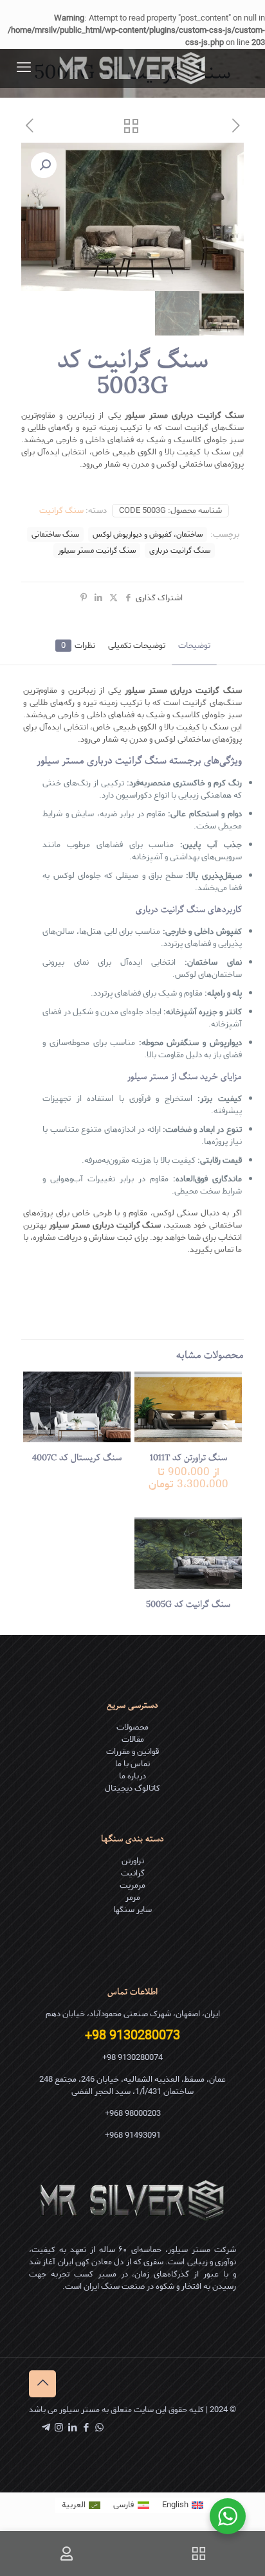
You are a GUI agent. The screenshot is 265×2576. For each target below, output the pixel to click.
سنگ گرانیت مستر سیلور (97, 550)
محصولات (132, 1727)
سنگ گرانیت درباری (180, 550)
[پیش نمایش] (149, 1405)
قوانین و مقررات (132, 1752)
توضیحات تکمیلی (137, 646)
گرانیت (133, 1873)
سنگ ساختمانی (55, 534)
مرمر (133, 1898)
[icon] (46, 2428)
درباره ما (132, 1776)
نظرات (78, 646)
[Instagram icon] (59, 2428)
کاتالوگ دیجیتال (132, 1788)
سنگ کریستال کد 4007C (77, 1458)
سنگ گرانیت (61, 511)
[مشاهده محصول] (149, 1386)
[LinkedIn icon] (72, 2428)
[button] (44, 165)
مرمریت (132, 1885)
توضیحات (194, 646)
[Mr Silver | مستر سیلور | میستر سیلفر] (132, 68)
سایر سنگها (132, 1910)
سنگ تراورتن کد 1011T (188, 1458)
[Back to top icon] (42, 2384)
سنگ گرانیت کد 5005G (188, 1605)
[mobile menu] (24, 68)
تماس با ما (132, 1764)
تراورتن (133, 1861)
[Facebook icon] (86, 2428)
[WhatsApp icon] (99, 2428)
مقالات (133, 1740)
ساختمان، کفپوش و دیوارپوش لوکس (148, 534)
